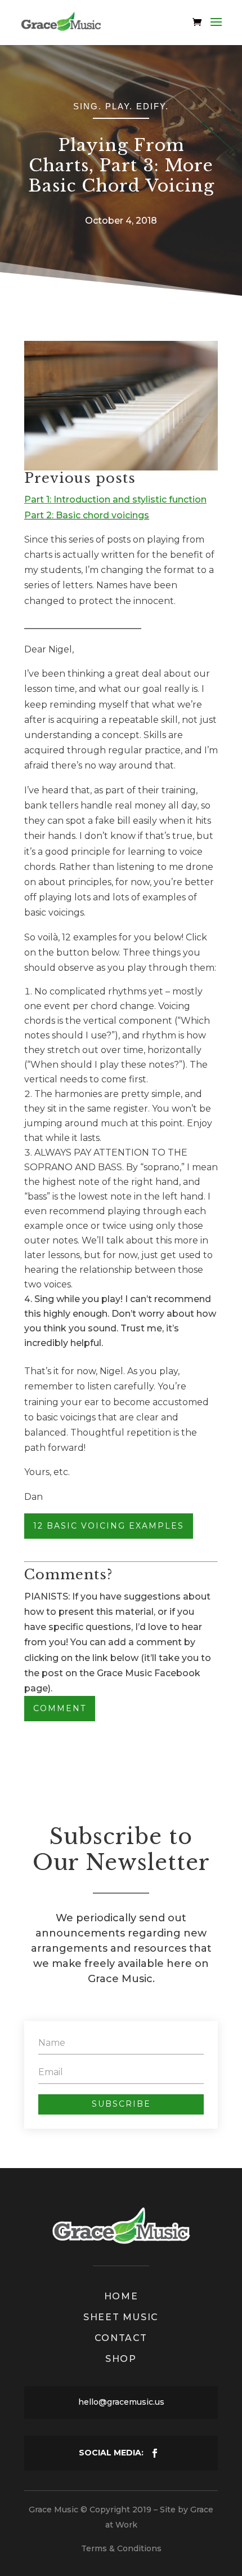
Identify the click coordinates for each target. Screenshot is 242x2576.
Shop (121, 2359)
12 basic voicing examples (109, 1526)
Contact (121, 2338)
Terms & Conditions (121, 2548)
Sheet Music (121, 2317)
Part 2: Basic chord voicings (87, 515)
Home (121, 2296)
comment (60, 1708)
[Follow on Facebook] (155, 2453)
